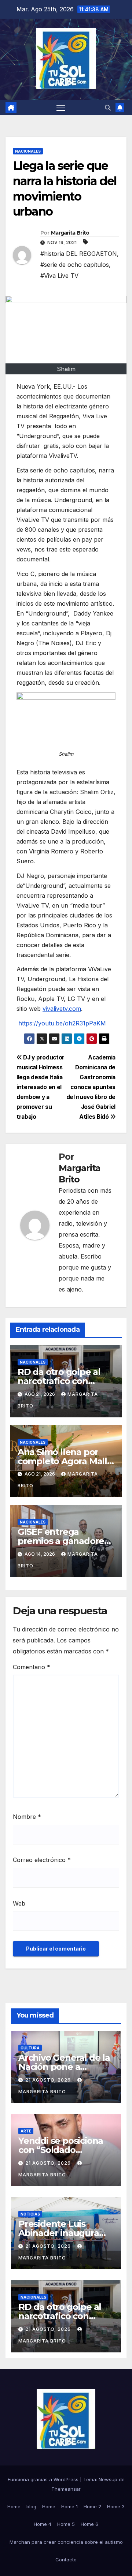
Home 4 (43, 2524)
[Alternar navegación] (61, 108)
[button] (108, 108)
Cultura (30, 2048)
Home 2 (92, 2506)
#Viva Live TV (59, 276)
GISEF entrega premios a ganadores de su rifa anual (63, 1541)
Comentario (32, 1667)
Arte (26, 2131)
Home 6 (89, 2524)
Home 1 (69, 2506)
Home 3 (116, 2506)
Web (19, 1903)
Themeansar (66, 2489)
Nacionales (28, 151)
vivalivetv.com (62, 1009)
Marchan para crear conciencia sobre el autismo (66, 2542)
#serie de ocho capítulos (75, 265)
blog (31, 2506)
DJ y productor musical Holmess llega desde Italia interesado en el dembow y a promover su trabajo (41, 1087)
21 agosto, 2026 (49, 2080)
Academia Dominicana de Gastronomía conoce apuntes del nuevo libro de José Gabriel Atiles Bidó (91, 1087)
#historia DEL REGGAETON (79, 254)
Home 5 (66, 2524)
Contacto (66, 2560)
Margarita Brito (70, 233)
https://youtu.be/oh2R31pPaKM (62, 1023)
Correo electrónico (42, 1860)
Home (14, 2506)
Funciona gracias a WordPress (44, 2479)
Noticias (30, 2214)
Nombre (27, 1817)
